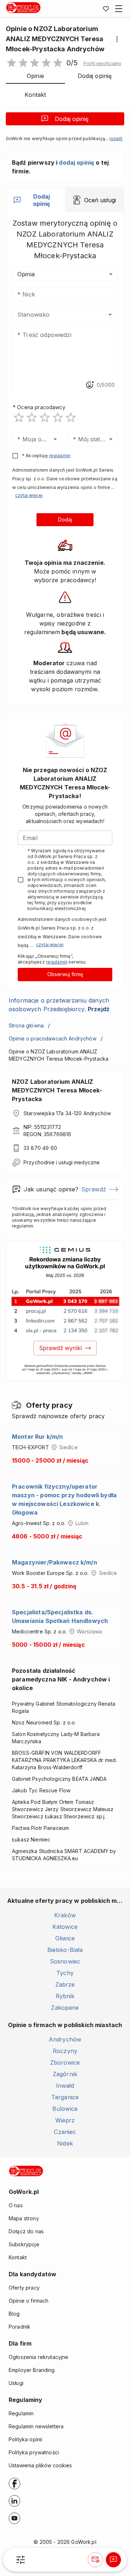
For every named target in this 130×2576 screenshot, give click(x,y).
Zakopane (65, 2008)
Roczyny (65, 2051)
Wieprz (65, 2120)
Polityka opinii (25, 2439)
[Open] (110, 315)
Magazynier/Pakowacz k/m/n (55, 1562)
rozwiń (116, 139)
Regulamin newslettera (36, 2426)
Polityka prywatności (34, 2452)
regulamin (60, 456)
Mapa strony (24, 2218)
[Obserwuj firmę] (95, 2560)
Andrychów (65, 2039)
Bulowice (65, 2109)
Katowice (65, 1927)
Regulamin (21, 2413)
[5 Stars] (71, 417)
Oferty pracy (24, 2288)
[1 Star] (19, 417)
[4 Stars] (58, 417)
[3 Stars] (45, 417)
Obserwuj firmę (65, 974)
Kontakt (18, 2257)
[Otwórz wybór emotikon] (90, 385)
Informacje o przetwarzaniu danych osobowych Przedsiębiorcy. (59, 1005)
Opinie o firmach (29, 2301)
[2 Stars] (32, 417)
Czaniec (65, 2132)
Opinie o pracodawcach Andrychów (53, 1038)
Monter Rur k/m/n (37, 1437)
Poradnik (19, 2327)
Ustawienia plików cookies (40, 2465)
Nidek (65, 2143)
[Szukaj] (21, 2560)
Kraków (65, 1915)
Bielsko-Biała (65, 1950)
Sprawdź (94, 1189)
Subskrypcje (24, 2244)
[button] (102, 64)
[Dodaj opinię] (113, 2560)
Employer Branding (32, 2370)
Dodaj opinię (72, 119)
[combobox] (54, 315)
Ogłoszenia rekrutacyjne (38, 2357)
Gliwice (65, 1938)
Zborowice (65, 2062)
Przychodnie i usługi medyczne (62, 1162)
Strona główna (26, 1025)
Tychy (65, 1973)
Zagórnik (65, 2074)
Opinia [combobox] (26, 274)
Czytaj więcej (29, 495)
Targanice (65, 2097)
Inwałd (65, 2086)
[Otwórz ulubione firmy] (106, 9)
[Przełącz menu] (119, 9)
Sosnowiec (65, 1961)
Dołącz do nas (26, 2231)
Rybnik (65, 1996)
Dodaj (65, 519)
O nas (16, 2205)
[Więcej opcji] (117, 39)
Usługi (16, 2383)
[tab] (36, 200)
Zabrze (65, 1984)
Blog (14, 2314)
